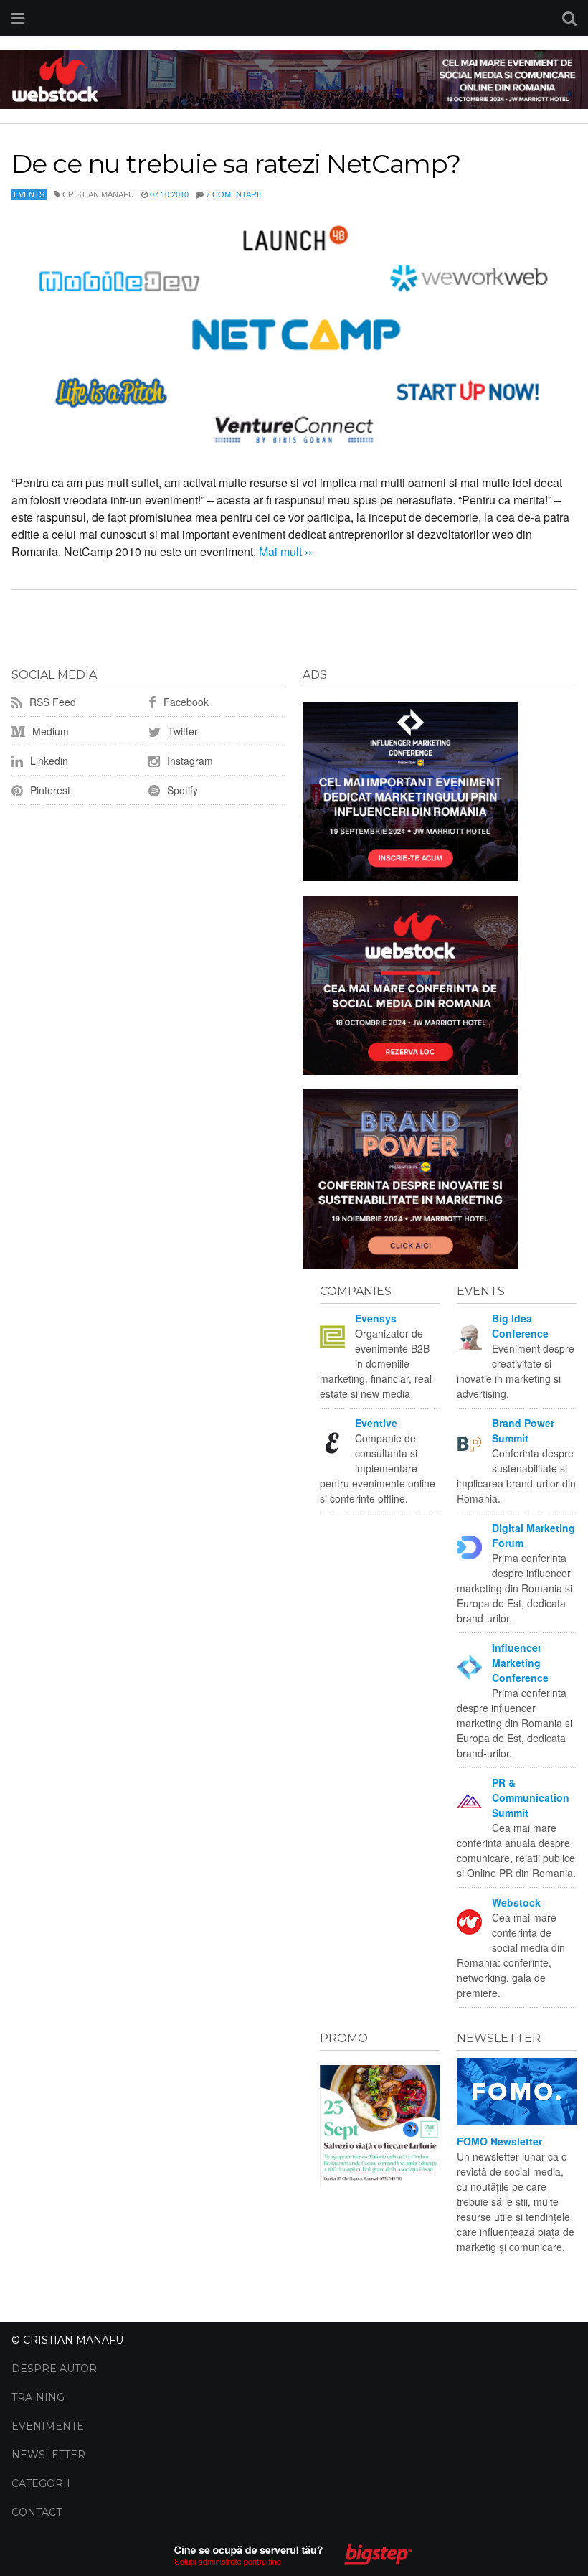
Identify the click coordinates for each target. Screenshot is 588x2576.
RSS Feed (51, 702)
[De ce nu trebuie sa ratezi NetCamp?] (294, 337)
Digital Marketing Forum (534, 1535)
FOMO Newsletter (499, 2141)
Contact (37, 2512)
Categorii (41, 2483)
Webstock (516, 1902)
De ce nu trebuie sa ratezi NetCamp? (236, 164)
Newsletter (48, 2455)
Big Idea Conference (520, 1326)
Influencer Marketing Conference (520, 1663)
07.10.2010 (169, 194)
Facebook (185, 702)
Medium (49, 731)
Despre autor (54, 2369)
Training (38, 2397)
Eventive (376, 1423)
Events (29, 194)
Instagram (189, 761)
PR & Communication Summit (531, 1797)
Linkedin (48, 761)
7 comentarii (233, 194)
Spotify (181, 790)
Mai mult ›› (284, 551)
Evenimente (48, 2426)
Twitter (181, 731)
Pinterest (49, 790)
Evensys (376, 1318)
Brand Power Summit (523, 1430)
